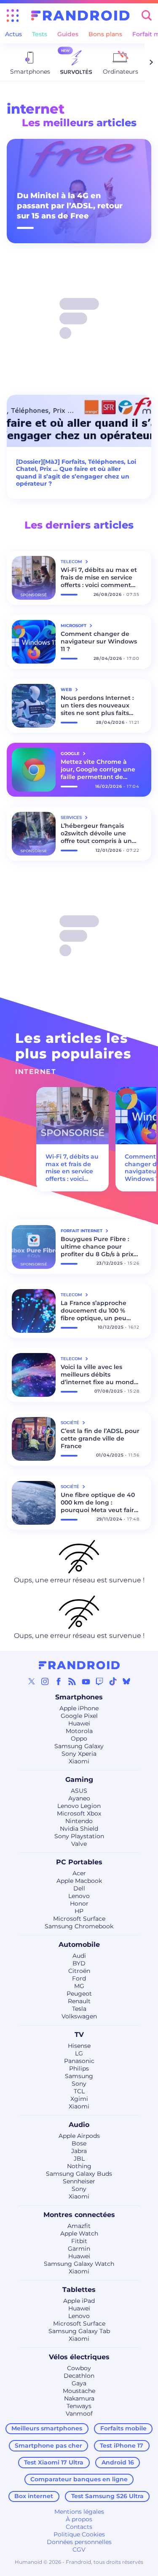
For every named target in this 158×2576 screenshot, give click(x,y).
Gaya (79, 2383)
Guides (68, 34)
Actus (13, 34)
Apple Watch (79, 2233)
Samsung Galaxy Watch (79, 2264)
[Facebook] (59, 1681)
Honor (79, 1903)
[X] (32, 1681)
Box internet (34, 2496)
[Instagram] (45, 1681)
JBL (79, 2159)
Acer (79, 1873)
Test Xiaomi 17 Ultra (54, 2462)
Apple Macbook (79, 1881)
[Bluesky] (126, 1681)
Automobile (79, 1945)
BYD (79, 1963)
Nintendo (79, 1821)
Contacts (79, 2527)
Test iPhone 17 (122, 2446)
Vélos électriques (79, 2357)
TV (79, 2035)
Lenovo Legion (79, 1806)
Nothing (79, 2166)
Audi (79, 1956)
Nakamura (79, 2398)
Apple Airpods (79, 2136)
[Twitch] (99, 1681)
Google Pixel (79, 1716)
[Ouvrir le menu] (13, 16)
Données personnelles (79, 2542)
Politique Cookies (79, 2534)
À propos (79, 2519)
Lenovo (79, 1896)
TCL (79, 2091)
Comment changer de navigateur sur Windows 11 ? (99, 641)
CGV (79, 2549)
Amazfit (79, 2226)
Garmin (79, 2249)
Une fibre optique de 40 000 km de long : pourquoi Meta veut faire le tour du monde (99, 1502)
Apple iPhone (79, 1708)
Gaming (79, 1780)
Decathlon (79, 2376)
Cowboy (79, 2368)
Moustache (79, 2391)
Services (72, 817)
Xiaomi (79, 1761)
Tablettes (79, 2290)
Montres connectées (79, 2215)
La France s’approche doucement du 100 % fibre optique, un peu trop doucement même (97, 1311)
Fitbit (79, 2241)
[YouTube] (86, 1681)
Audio (79, 2125)
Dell (79, 1888)
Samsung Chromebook (79, 1926)
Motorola (79, 1731)
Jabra (79, 2151)
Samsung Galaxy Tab (79, 2331)
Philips (79, 2068)
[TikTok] (113, 1681)
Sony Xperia (79, 1754)
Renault (79, 2001)
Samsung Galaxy (79, 1746)
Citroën (79, 1971)
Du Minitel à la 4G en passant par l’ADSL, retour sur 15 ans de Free (70, 206)
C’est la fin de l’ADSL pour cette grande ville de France (100, 1438)
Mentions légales (79, 2512)
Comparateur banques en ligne (79, 2479)
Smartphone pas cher (48, 2446)
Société (71, 1423)
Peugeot (79, 1994)
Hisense (79, 2046)
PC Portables (79, 1862)
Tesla (79, 2009)
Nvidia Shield (79, 1829)
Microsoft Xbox (79, 1813)
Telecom (72, 562)
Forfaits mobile (123, 2428)
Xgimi (79, 2099)
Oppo (79, 1739)
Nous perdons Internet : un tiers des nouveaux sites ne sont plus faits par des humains (97, 705)
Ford (79, 1978)
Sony (79, 2084)
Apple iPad (79, 2301)
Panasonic (79, 2061)
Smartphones (79, 1697)
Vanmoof (79, 2414)
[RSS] (72, 1681)
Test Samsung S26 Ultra (107, 2496)
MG (79, 1986)
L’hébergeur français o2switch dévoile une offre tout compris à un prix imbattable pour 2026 (96, 833)
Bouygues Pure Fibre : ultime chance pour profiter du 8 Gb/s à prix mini (97, 1247)
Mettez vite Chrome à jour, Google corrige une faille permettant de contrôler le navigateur (98, 769)
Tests (40, 34)
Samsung (79, 2076)
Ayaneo (79, 1798)
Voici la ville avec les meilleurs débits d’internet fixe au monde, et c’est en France (100, 1374)
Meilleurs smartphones (47, 2428)
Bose (79, 2143)
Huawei (79, 1723)
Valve (79, 1844)
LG (79, 2053)
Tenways (79, 2406)
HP (79, 1911)
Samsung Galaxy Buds (79, 2174)
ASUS (79, 1791)
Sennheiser (79, 2181)
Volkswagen (79, 2016)
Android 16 (118, 2462)
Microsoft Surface (79, 1919)
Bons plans (105, 34)
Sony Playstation (79, 1836)
